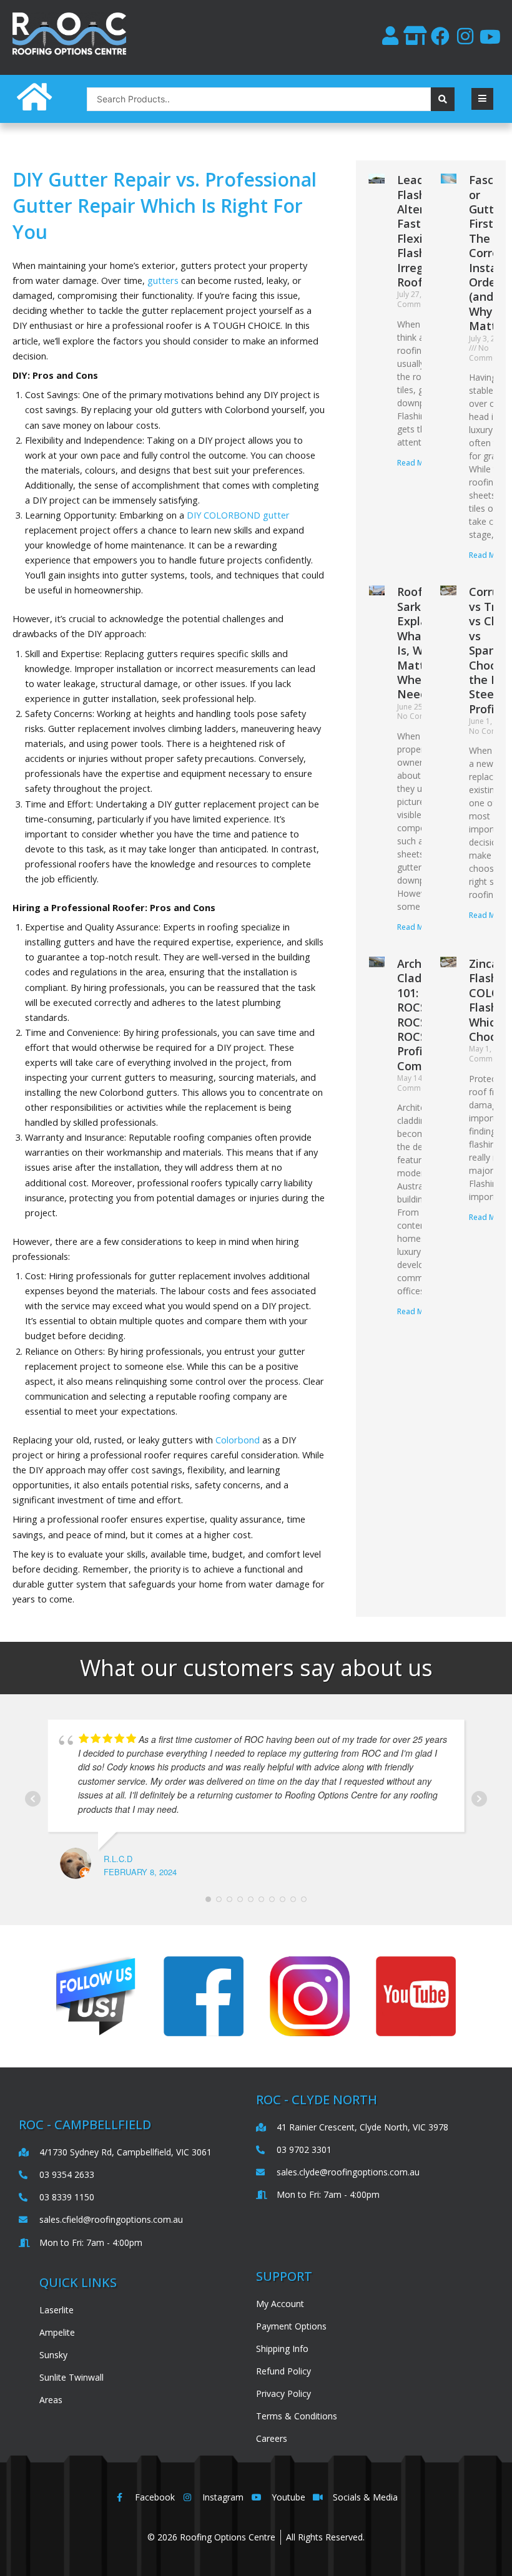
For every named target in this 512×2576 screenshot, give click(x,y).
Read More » (419, 463)
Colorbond (238, 1440)
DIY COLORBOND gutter (238, 515)
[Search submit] (443, 99)
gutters (163, 280)
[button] (482, 99)
